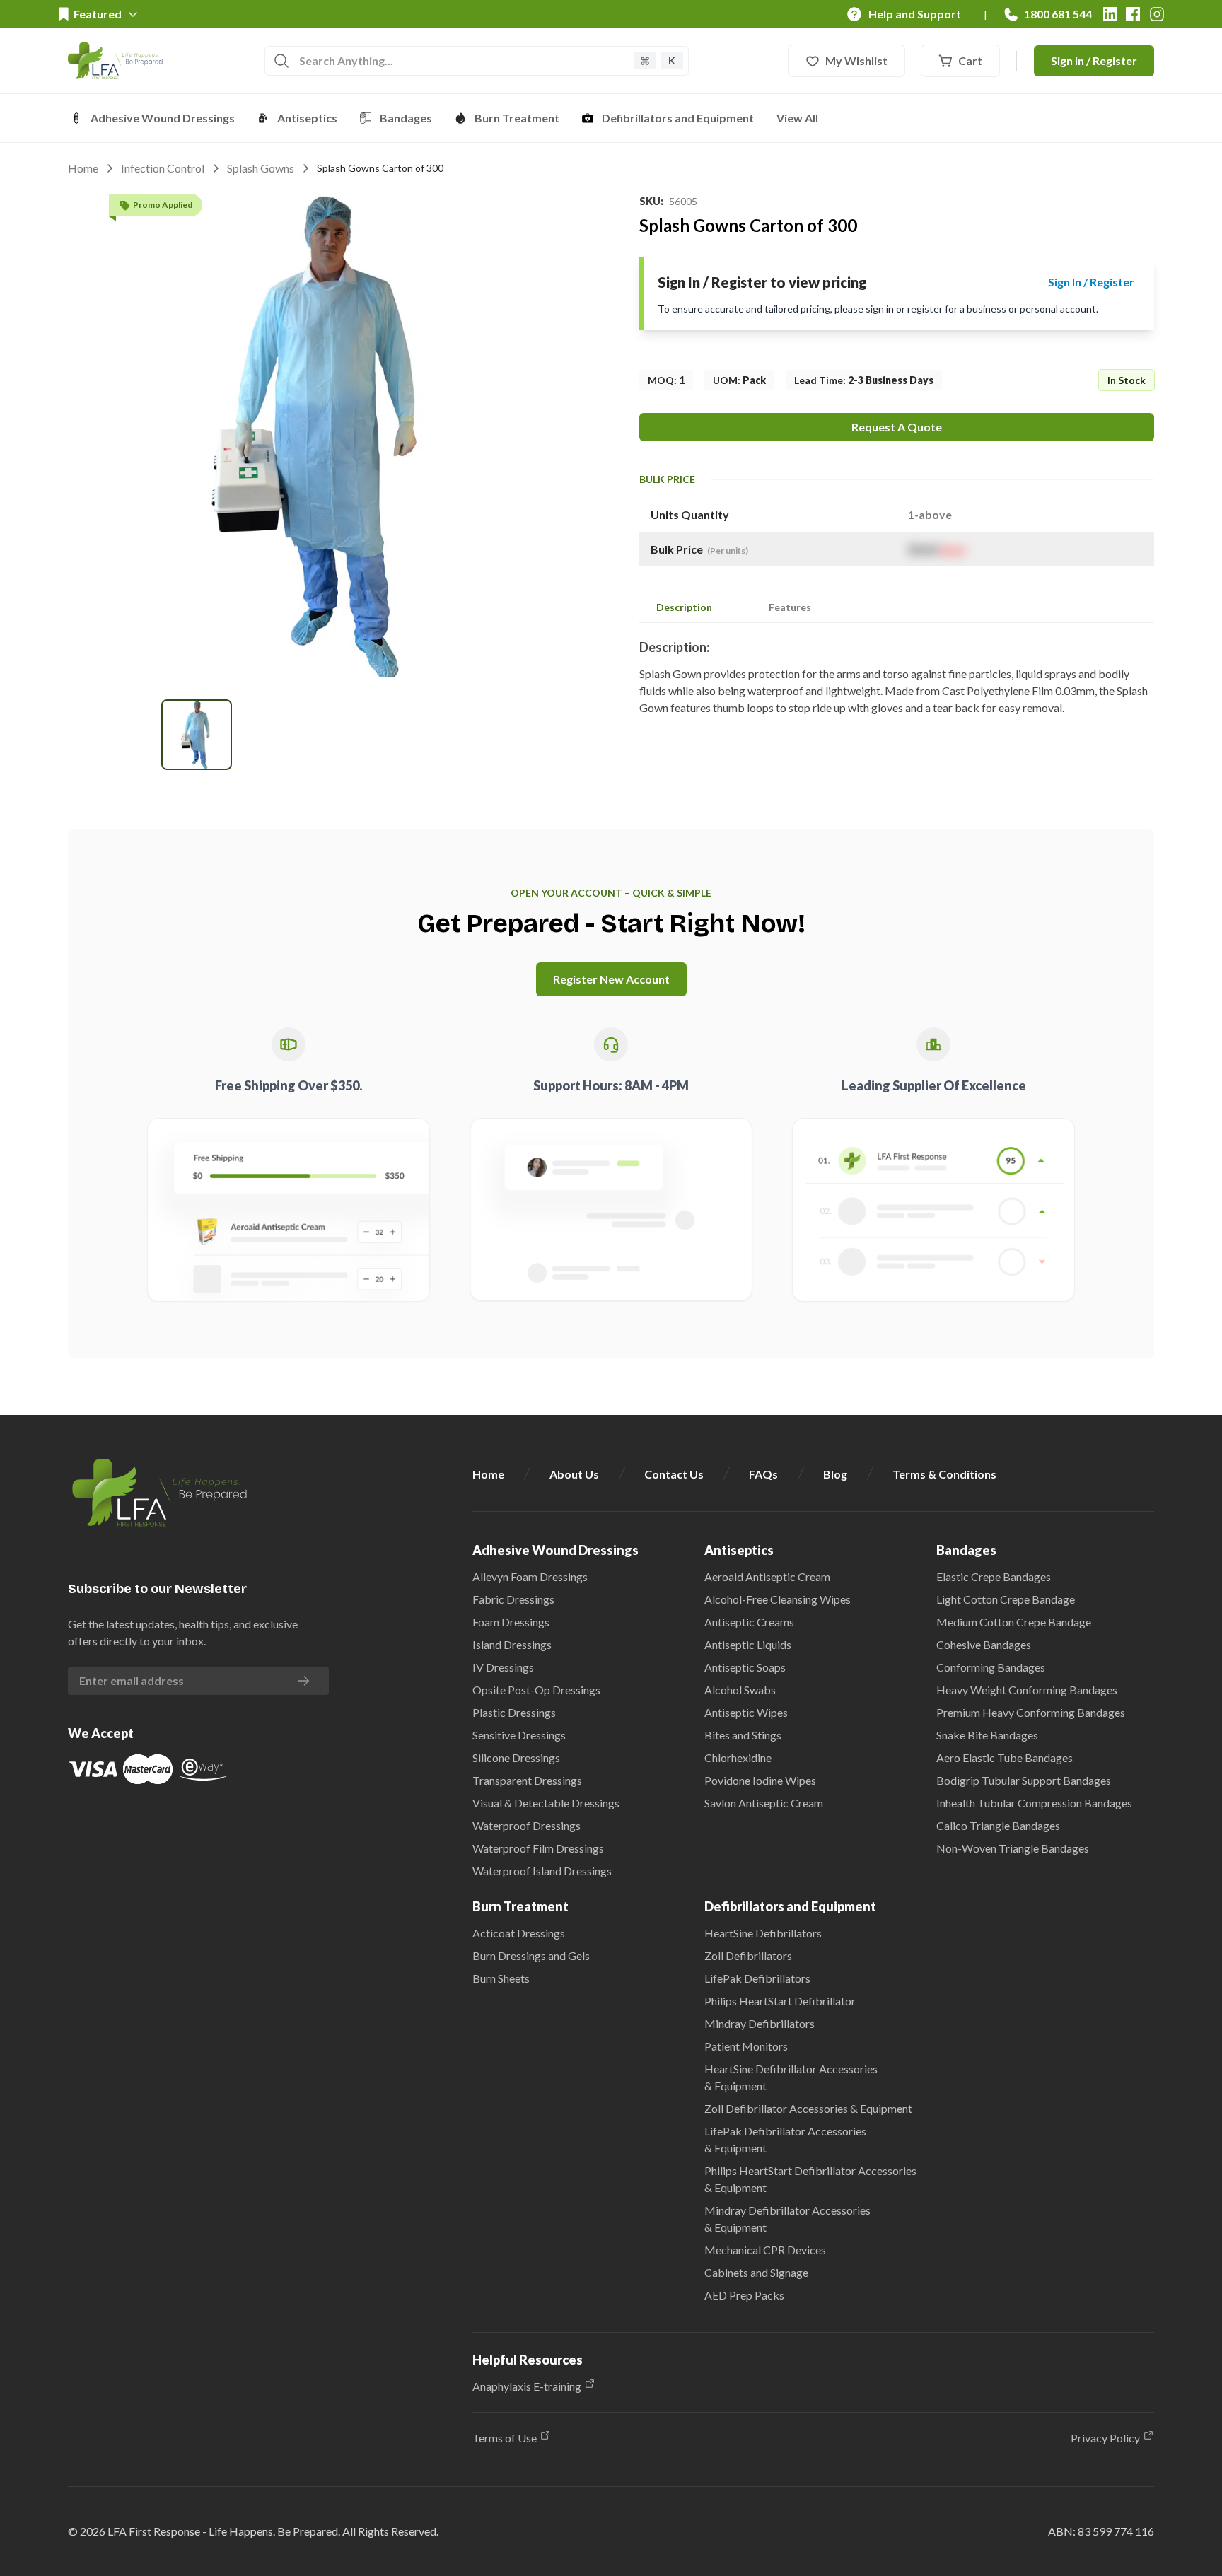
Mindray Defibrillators (760, 2023)
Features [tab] (790, 607)
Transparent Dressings (527, 1780)
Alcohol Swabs (740, 1690)
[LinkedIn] (1110, 14)
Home (83, 168)
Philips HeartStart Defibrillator (780, 2001)
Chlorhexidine (738, 1758)
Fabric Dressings (513, 1599)
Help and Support (915, 14)
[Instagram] (1157, 14)
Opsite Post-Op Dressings (536, 1690)
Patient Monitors (746, 2046)
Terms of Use (505, 2438)
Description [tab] (684, 607)
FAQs (763, 1474)
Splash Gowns (261, 168)
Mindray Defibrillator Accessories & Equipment (787, 2219)
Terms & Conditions (944, 1474)
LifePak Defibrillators (757, 1978)
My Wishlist (856, 60)
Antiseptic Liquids (748, 1644)
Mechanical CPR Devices (765, 2250)
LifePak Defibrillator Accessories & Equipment (785, 2139)
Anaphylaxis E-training (527, 2386)
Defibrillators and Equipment (678, 118)
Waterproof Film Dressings (538, 1848)
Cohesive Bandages (984, 1644)
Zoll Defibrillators (748, 1956)
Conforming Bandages (991, 1667)
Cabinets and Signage (756, 2272)
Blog (835, 1474)
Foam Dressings (511, 1622)
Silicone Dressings (516, 1758)
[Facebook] (1133, 14)
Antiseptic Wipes (746, 1712)
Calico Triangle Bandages (998, 1825)
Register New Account (611, 979)
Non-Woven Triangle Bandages (1013, 1848)
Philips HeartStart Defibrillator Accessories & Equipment (810, 2179)
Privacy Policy (1105, 2438)
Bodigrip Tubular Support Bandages (1024, 1780)
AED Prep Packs (744, 2295)
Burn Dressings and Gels (531, 1956)
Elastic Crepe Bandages (994, 1577)
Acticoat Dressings (519, 1933)
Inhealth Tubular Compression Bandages (1034, 1803)
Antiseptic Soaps (745, 1667)
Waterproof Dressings (526, 1825)
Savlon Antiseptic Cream (764, 1803)
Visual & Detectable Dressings (546, 1803)
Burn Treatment (517, 118)
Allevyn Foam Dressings (530, 1577)
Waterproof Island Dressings (542, 1871)
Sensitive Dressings (519, 1735)
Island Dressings (512, 1644)
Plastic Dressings (514, 1712)
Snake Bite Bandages (987, 1735)
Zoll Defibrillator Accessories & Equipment (808, 2108)
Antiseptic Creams (749, 1622)
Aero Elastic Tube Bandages (1005, 1758)
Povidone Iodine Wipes (760, 1780)
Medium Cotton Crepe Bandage (1014, 1622)
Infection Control (163, 168)
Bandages (406, 118)
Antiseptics (307, 118)
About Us (574, 1474)
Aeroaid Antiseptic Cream (767, 1577)
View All (797, 118)
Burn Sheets (501, 1978)
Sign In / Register (1094, 60)
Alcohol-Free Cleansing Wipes (778, 1599)
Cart (970, 60)
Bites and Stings (743, 1735)
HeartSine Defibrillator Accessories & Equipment (791, 2077)
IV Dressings (503, 1667)
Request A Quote (897, 427)
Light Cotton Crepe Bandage (1006, 1599)
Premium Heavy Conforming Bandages (1031, 1712)
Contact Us (674, 1474)
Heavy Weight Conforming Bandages (1027, 1690)
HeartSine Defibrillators (763, 1933)
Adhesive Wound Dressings (163, 118)
